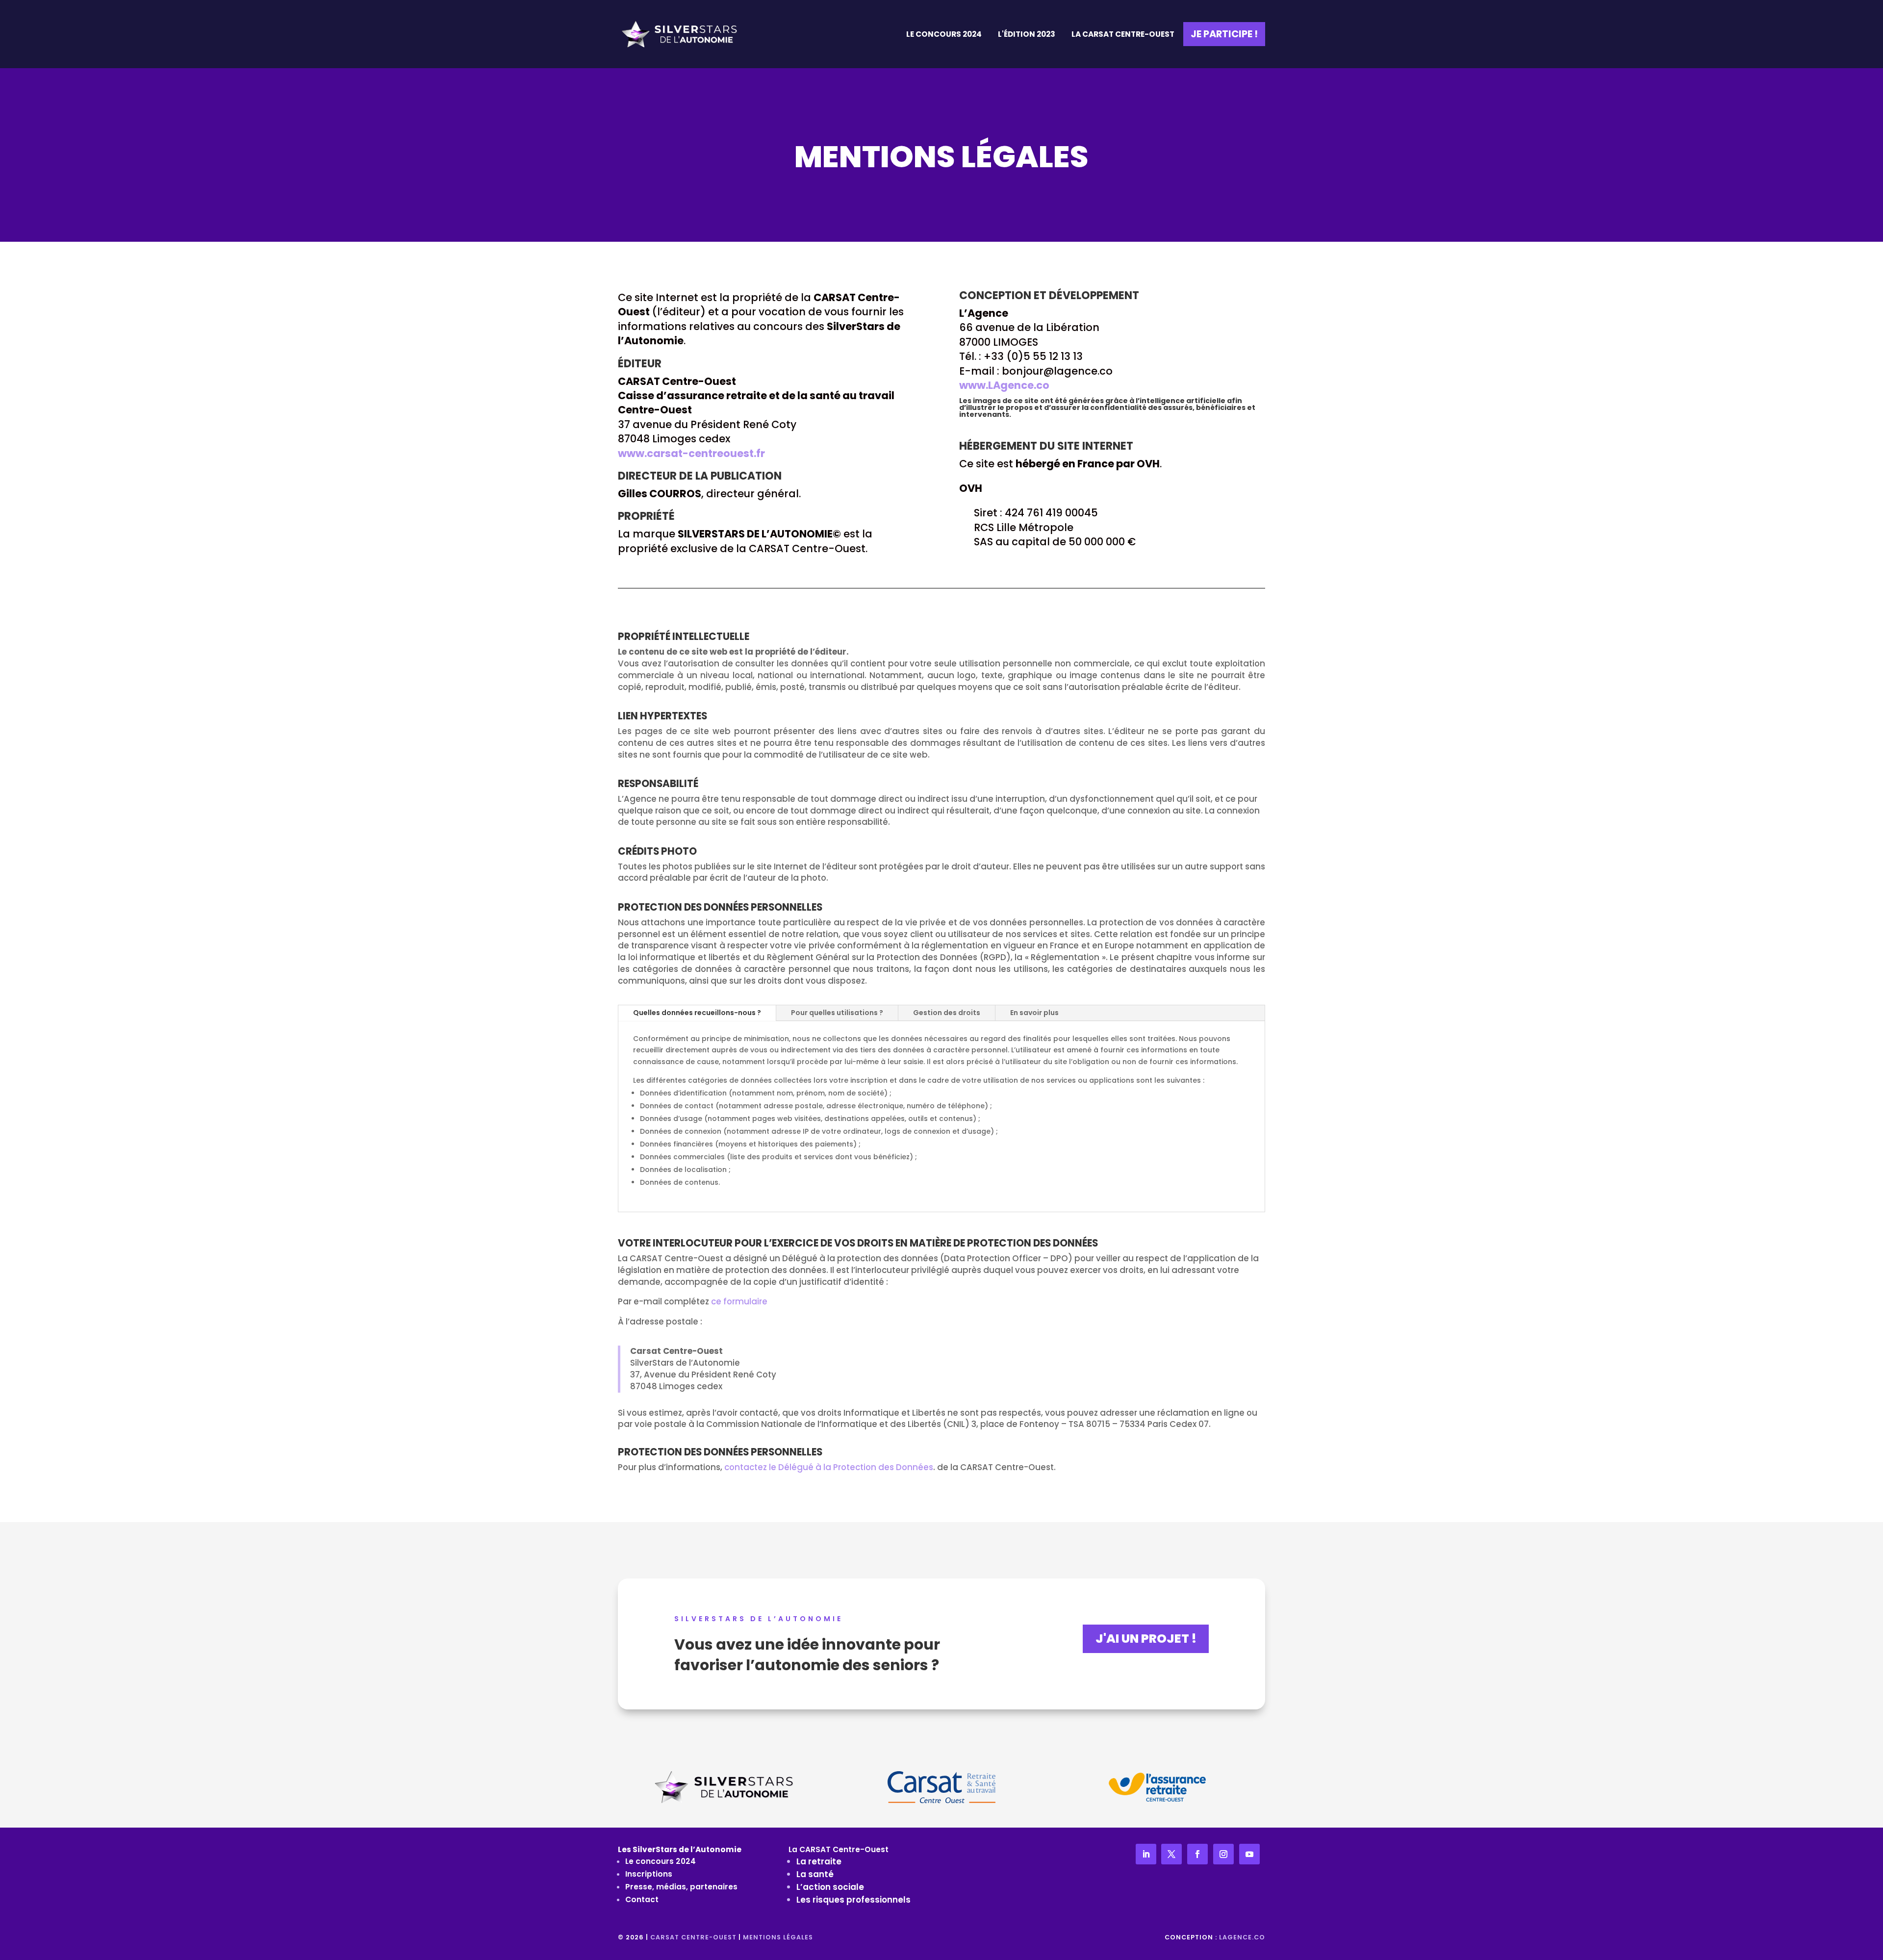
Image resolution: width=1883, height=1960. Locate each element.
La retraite (819, 1861)
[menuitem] (944, 34)
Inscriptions (649, 1874)
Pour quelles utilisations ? (837, 1013)
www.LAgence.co (1004, 385)
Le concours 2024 (661, 1861)
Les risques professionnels (853, 1900)
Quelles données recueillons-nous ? (697, 1013)
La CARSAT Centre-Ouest (839, 1849)
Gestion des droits (947, 1013)
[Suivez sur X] (1171, 1854)
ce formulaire (739, 1301)
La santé (815, 1874)
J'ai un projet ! (1146, 1639)
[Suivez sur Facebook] (1197, 1854)
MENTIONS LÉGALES (778, 1937)
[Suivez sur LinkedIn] (1146, 1854)
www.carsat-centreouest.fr (691, 453)
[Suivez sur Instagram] (1223, 1854)
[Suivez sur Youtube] (1249, 1854)
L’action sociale (830, 1887)
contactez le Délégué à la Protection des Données (829, 1467)
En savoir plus (1034, 1013)
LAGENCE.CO (1242, 1937)
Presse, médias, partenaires (681, 1887)
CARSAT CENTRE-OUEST (693, 1937)
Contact (642, 1899)
